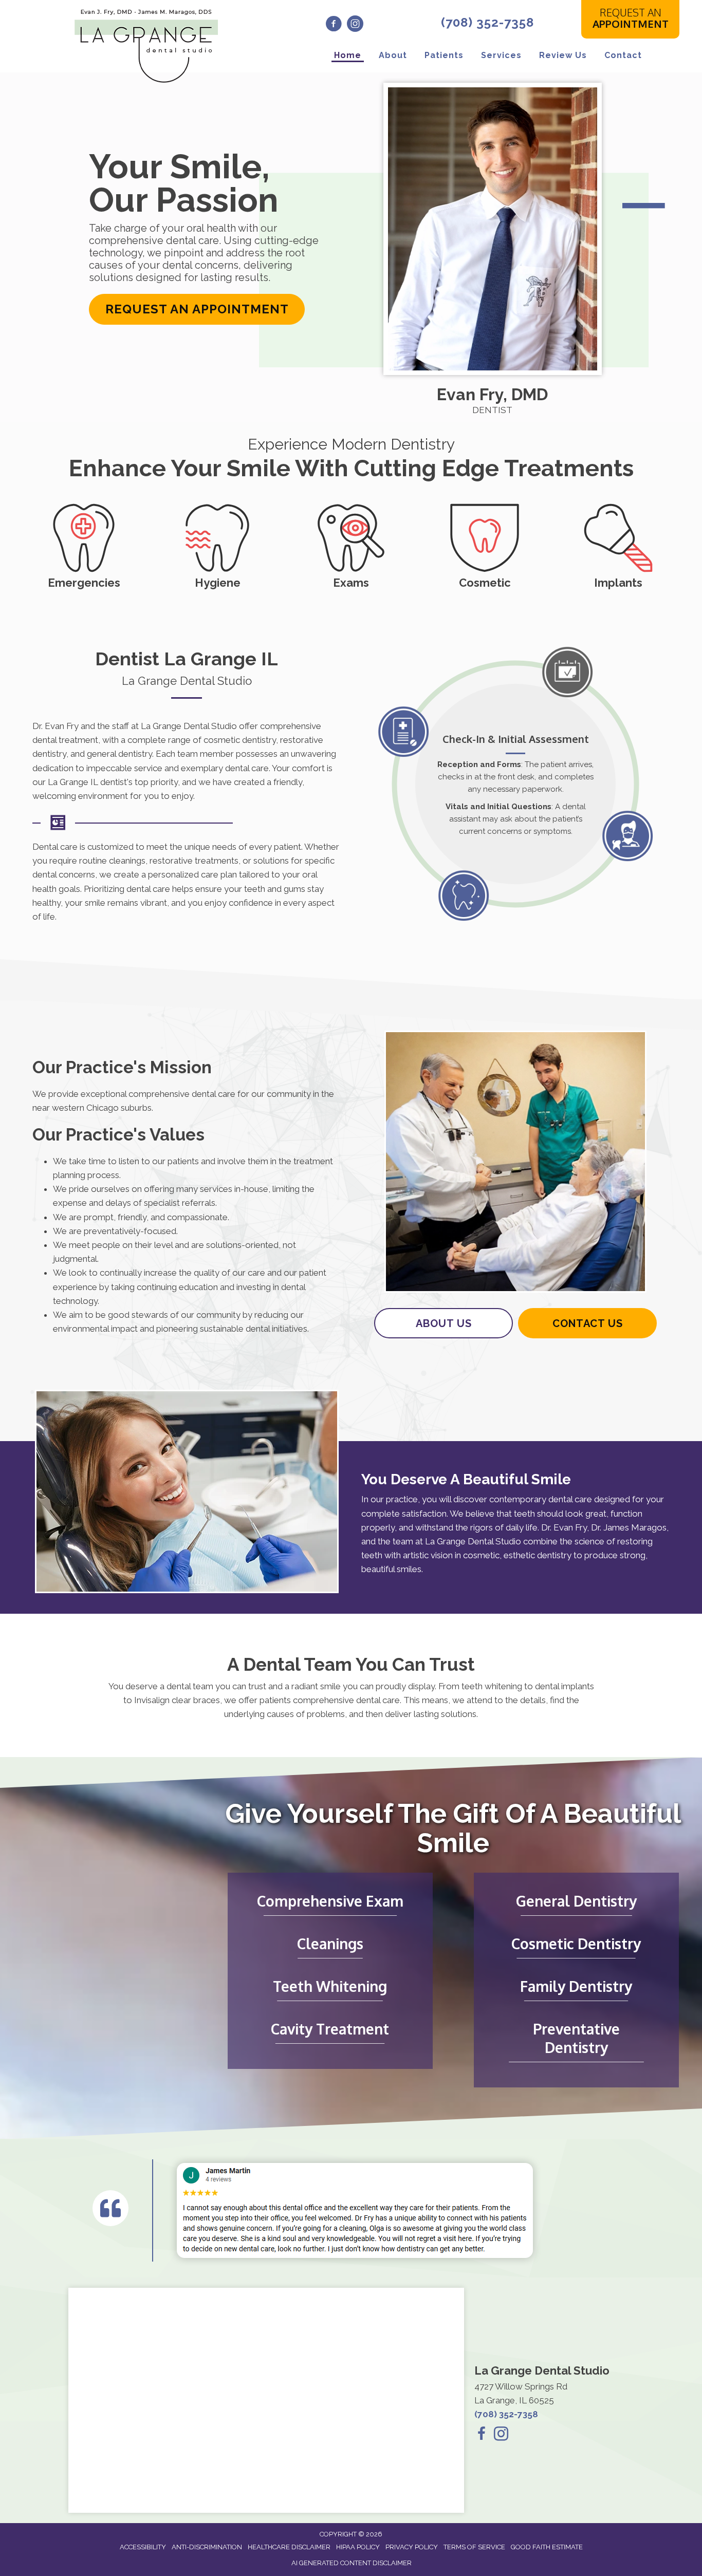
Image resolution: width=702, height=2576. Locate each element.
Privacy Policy (412, 2547)
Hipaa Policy (358, 2547)
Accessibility (143, 2547)
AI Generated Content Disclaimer (352, 2563)
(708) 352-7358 (487, 22)
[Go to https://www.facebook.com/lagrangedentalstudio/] (334, 25)
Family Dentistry (576, 1986)
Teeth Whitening (330, 1986)
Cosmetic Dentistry (576, 1944)
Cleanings (330, 1944)
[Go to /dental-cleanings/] (217, 545)
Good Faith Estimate (547, 2547)
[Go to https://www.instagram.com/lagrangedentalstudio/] (355, 25)
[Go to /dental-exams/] (351, 545)
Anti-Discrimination (207, 2547)
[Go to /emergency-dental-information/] (84, 545)
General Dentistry (576, 1901)
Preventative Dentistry (576, 2038)
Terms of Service (474, 2547)
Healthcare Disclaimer (289, 2547)
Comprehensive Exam (330, 1901)
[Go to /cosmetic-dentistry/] (485, 545)
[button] (197, 309)
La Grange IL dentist (87, 782)
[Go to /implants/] (618, 545)
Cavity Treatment (330, 2029)
